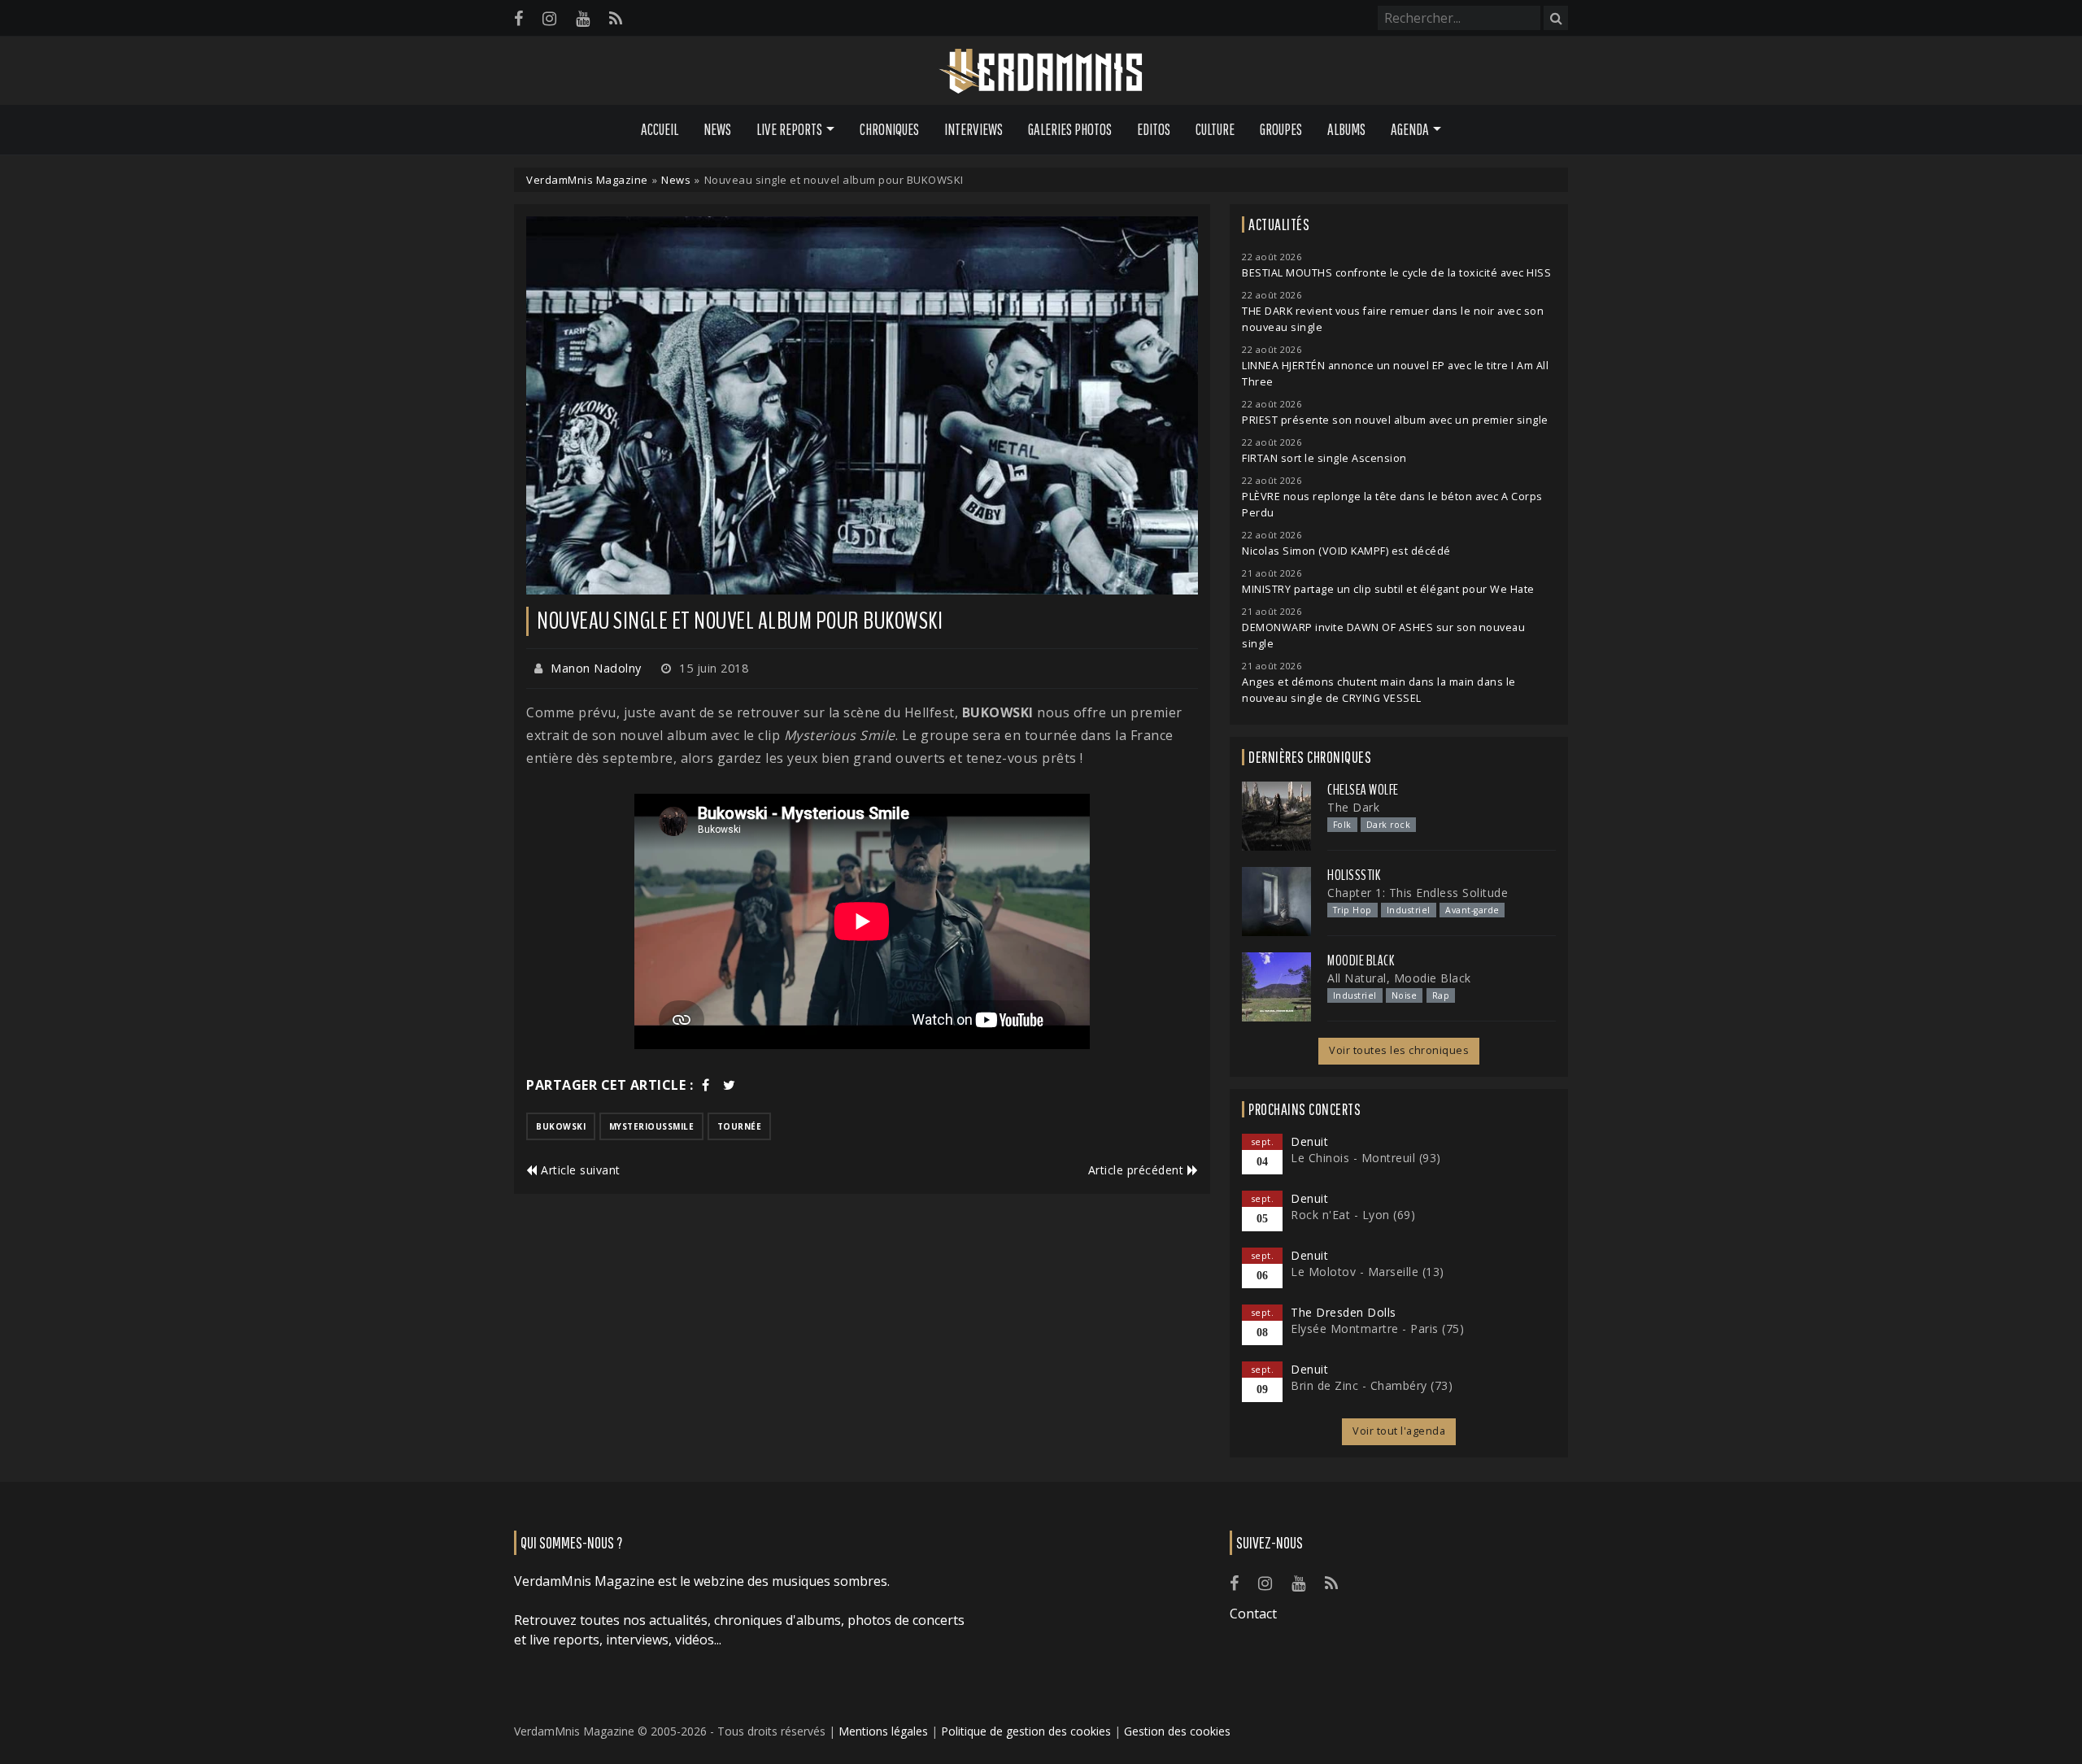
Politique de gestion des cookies (1026, 1731)
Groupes (1281, 129)
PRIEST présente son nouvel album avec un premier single (1395, 420)
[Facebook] (518, 18)
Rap (1441, 995)
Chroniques (889, 129)
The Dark (1353, 807)
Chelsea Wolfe (1363, 790)
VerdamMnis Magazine (587, 180)
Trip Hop (1352, 910)
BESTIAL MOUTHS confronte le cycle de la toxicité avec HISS (1396, 273)
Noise (1405, 995)
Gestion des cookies (1177, 1731)
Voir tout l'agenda (1399, 1431)
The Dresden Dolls (1344, 1312)
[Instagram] (549, 18)
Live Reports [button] (789, 129)
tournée (740, 1126)
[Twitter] (730, 1085)
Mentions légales (883, 1731)
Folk (1342, 825)
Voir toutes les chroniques (1399, 1050)
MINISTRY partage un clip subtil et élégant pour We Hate (1388, 589)
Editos (1154, 129)
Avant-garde (1472, 910)
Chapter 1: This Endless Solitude (1418, 893)
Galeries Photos (1070, 129)
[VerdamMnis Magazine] (1041, 72)
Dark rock (1389, 825)
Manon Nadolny (596, 668)
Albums (1346, 129)
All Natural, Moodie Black (1399, 978)
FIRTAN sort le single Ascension (1324, 458)
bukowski (561, 1126)
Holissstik (1354, 875)
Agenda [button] (1410, 129)
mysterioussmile (652, 1126)
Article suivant (579, 1170)
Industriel (1409, 910)
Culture (1215, 129)
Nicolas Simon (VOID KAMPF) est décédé (1346, 551)
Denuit (1309, 1141)
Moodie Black (1361, 960)
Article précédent (1138, 1170)
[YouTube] (583, 18)
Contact (1253, 1614)
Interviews (973, 129)
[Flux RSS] (616, 18)
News (717, 129)
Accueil (660, 129)
